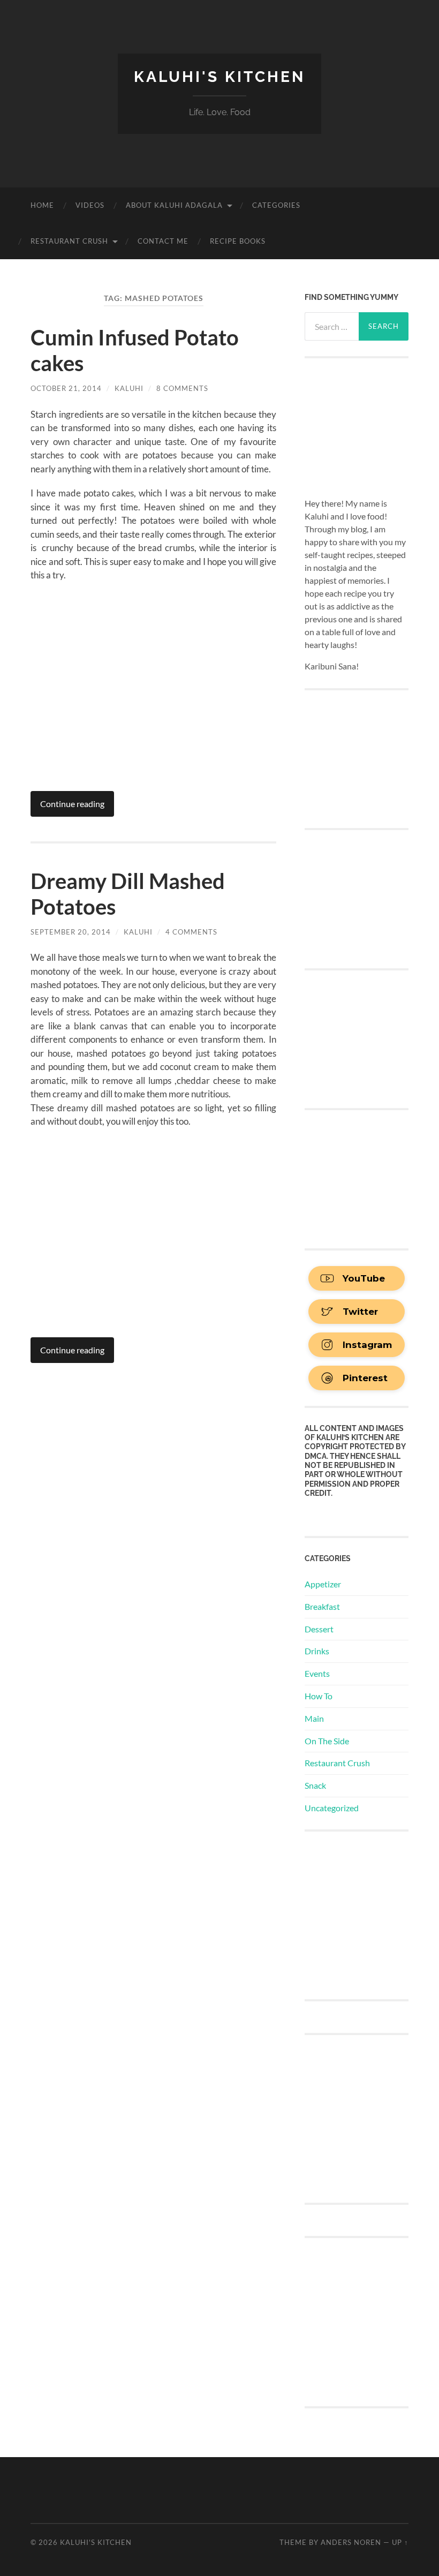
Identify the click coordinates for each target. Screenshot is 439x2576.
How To (319, 1696)
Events (317, 1673)
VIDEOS (90, 205)
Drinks (317, 1651)
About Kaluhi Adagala (174, 205)
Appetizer (323, 1584)
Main (314, 1718)
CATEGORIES (276, 205)
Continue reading (72, 804)
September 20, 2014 (71, 932)
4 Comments (191, 932)
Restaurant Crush (69, 241)
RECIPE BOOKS (238, 241)
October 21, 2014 (66, 388)
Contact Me (163, 241)
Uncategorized (332, 1808)
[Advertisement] (372, 1914)
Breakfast (322, 1606)
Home (42, 205)
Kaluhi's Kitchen (219, 77)
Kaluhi (129, 388)
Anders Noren (351, 2542)
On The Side (327, 1741)
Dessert (319, 1629)
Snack (315, 1785)
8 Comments (182, 388)
